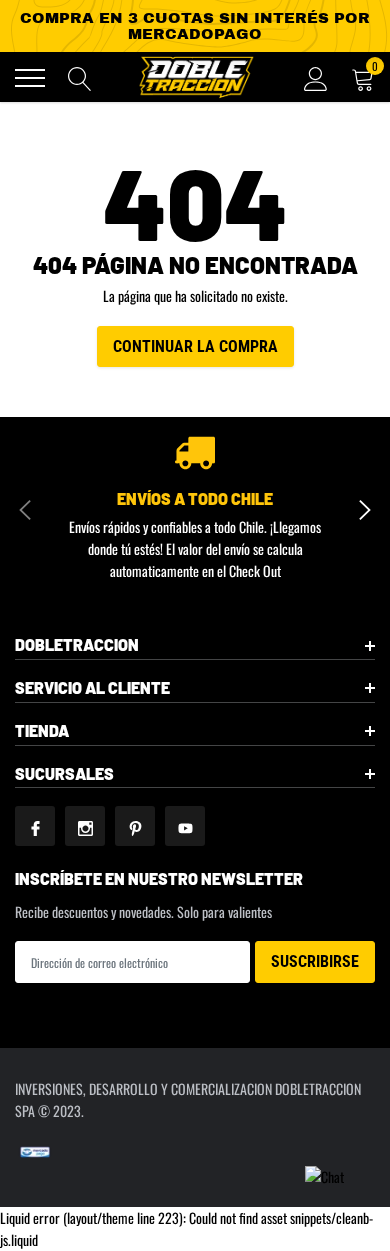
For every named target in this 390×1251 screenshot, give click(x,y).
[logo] (195, 77)
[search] (80, 78)
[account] (316, 77)
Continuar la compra (195, 346)
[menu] (30, 78)
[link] (35, 826)
